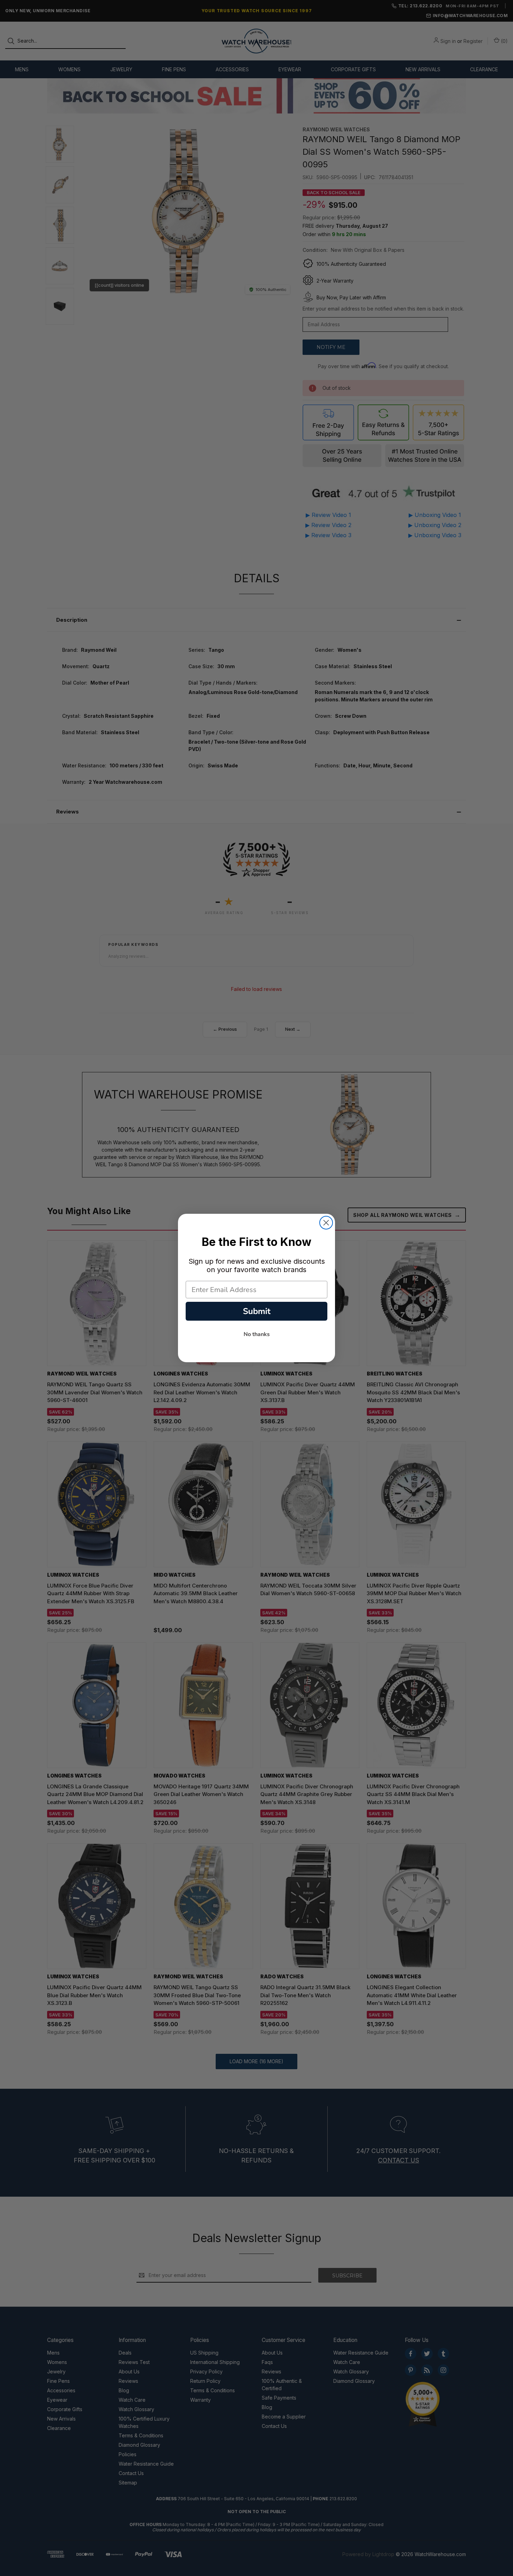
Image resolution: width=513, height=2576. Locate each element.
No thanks (257, 1334)
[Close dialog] (326, 1223)
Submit (257, 1311)
